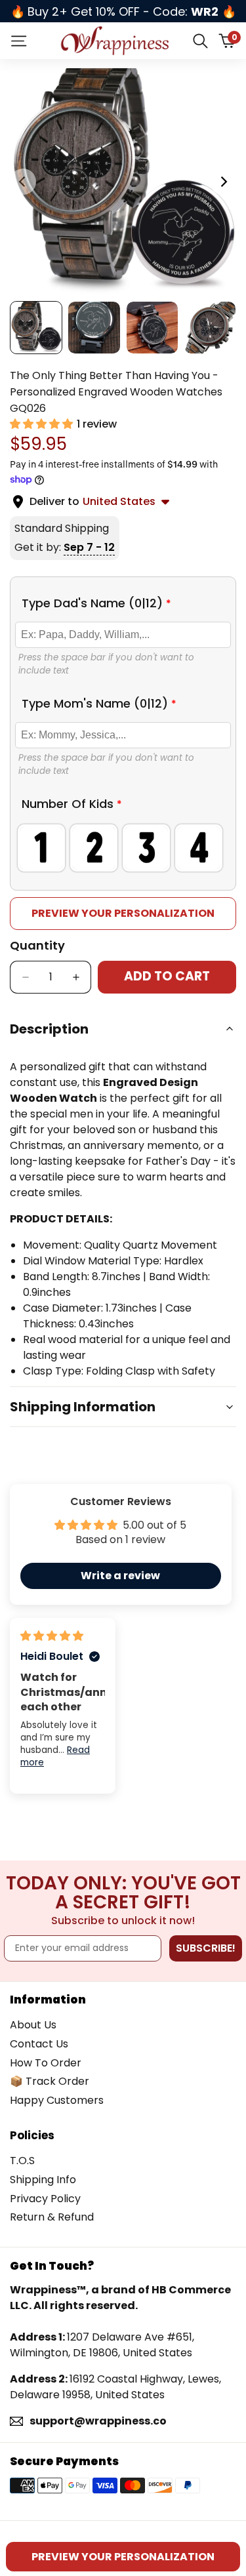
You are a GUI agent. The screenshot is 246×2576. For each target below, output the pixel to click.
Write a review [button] (120, 1576)
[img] (52, 1636)
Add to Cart (167, 976)
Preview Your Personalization (123, 913)
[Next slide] (223, 182)
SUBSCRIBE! (206, 1948)
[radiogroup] (123, 848)
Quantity (37, 945)
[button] (43, 424)
